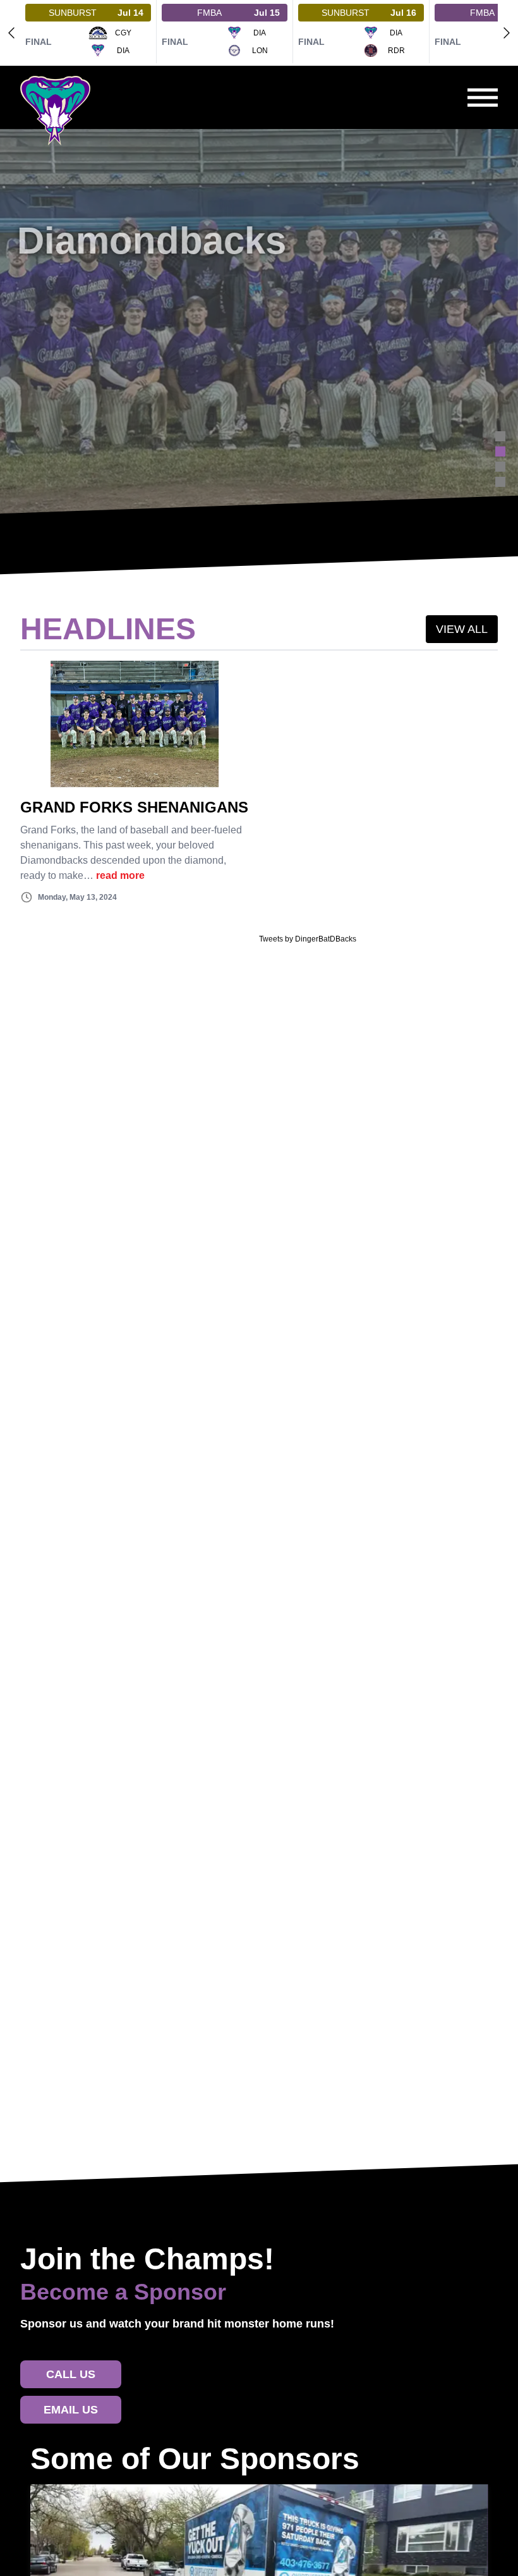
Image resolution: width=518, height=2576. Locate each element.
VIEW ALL (462, 629)
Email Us (71, 2410)
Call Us (71, 2374)
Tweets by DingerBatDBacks (308, 939)
